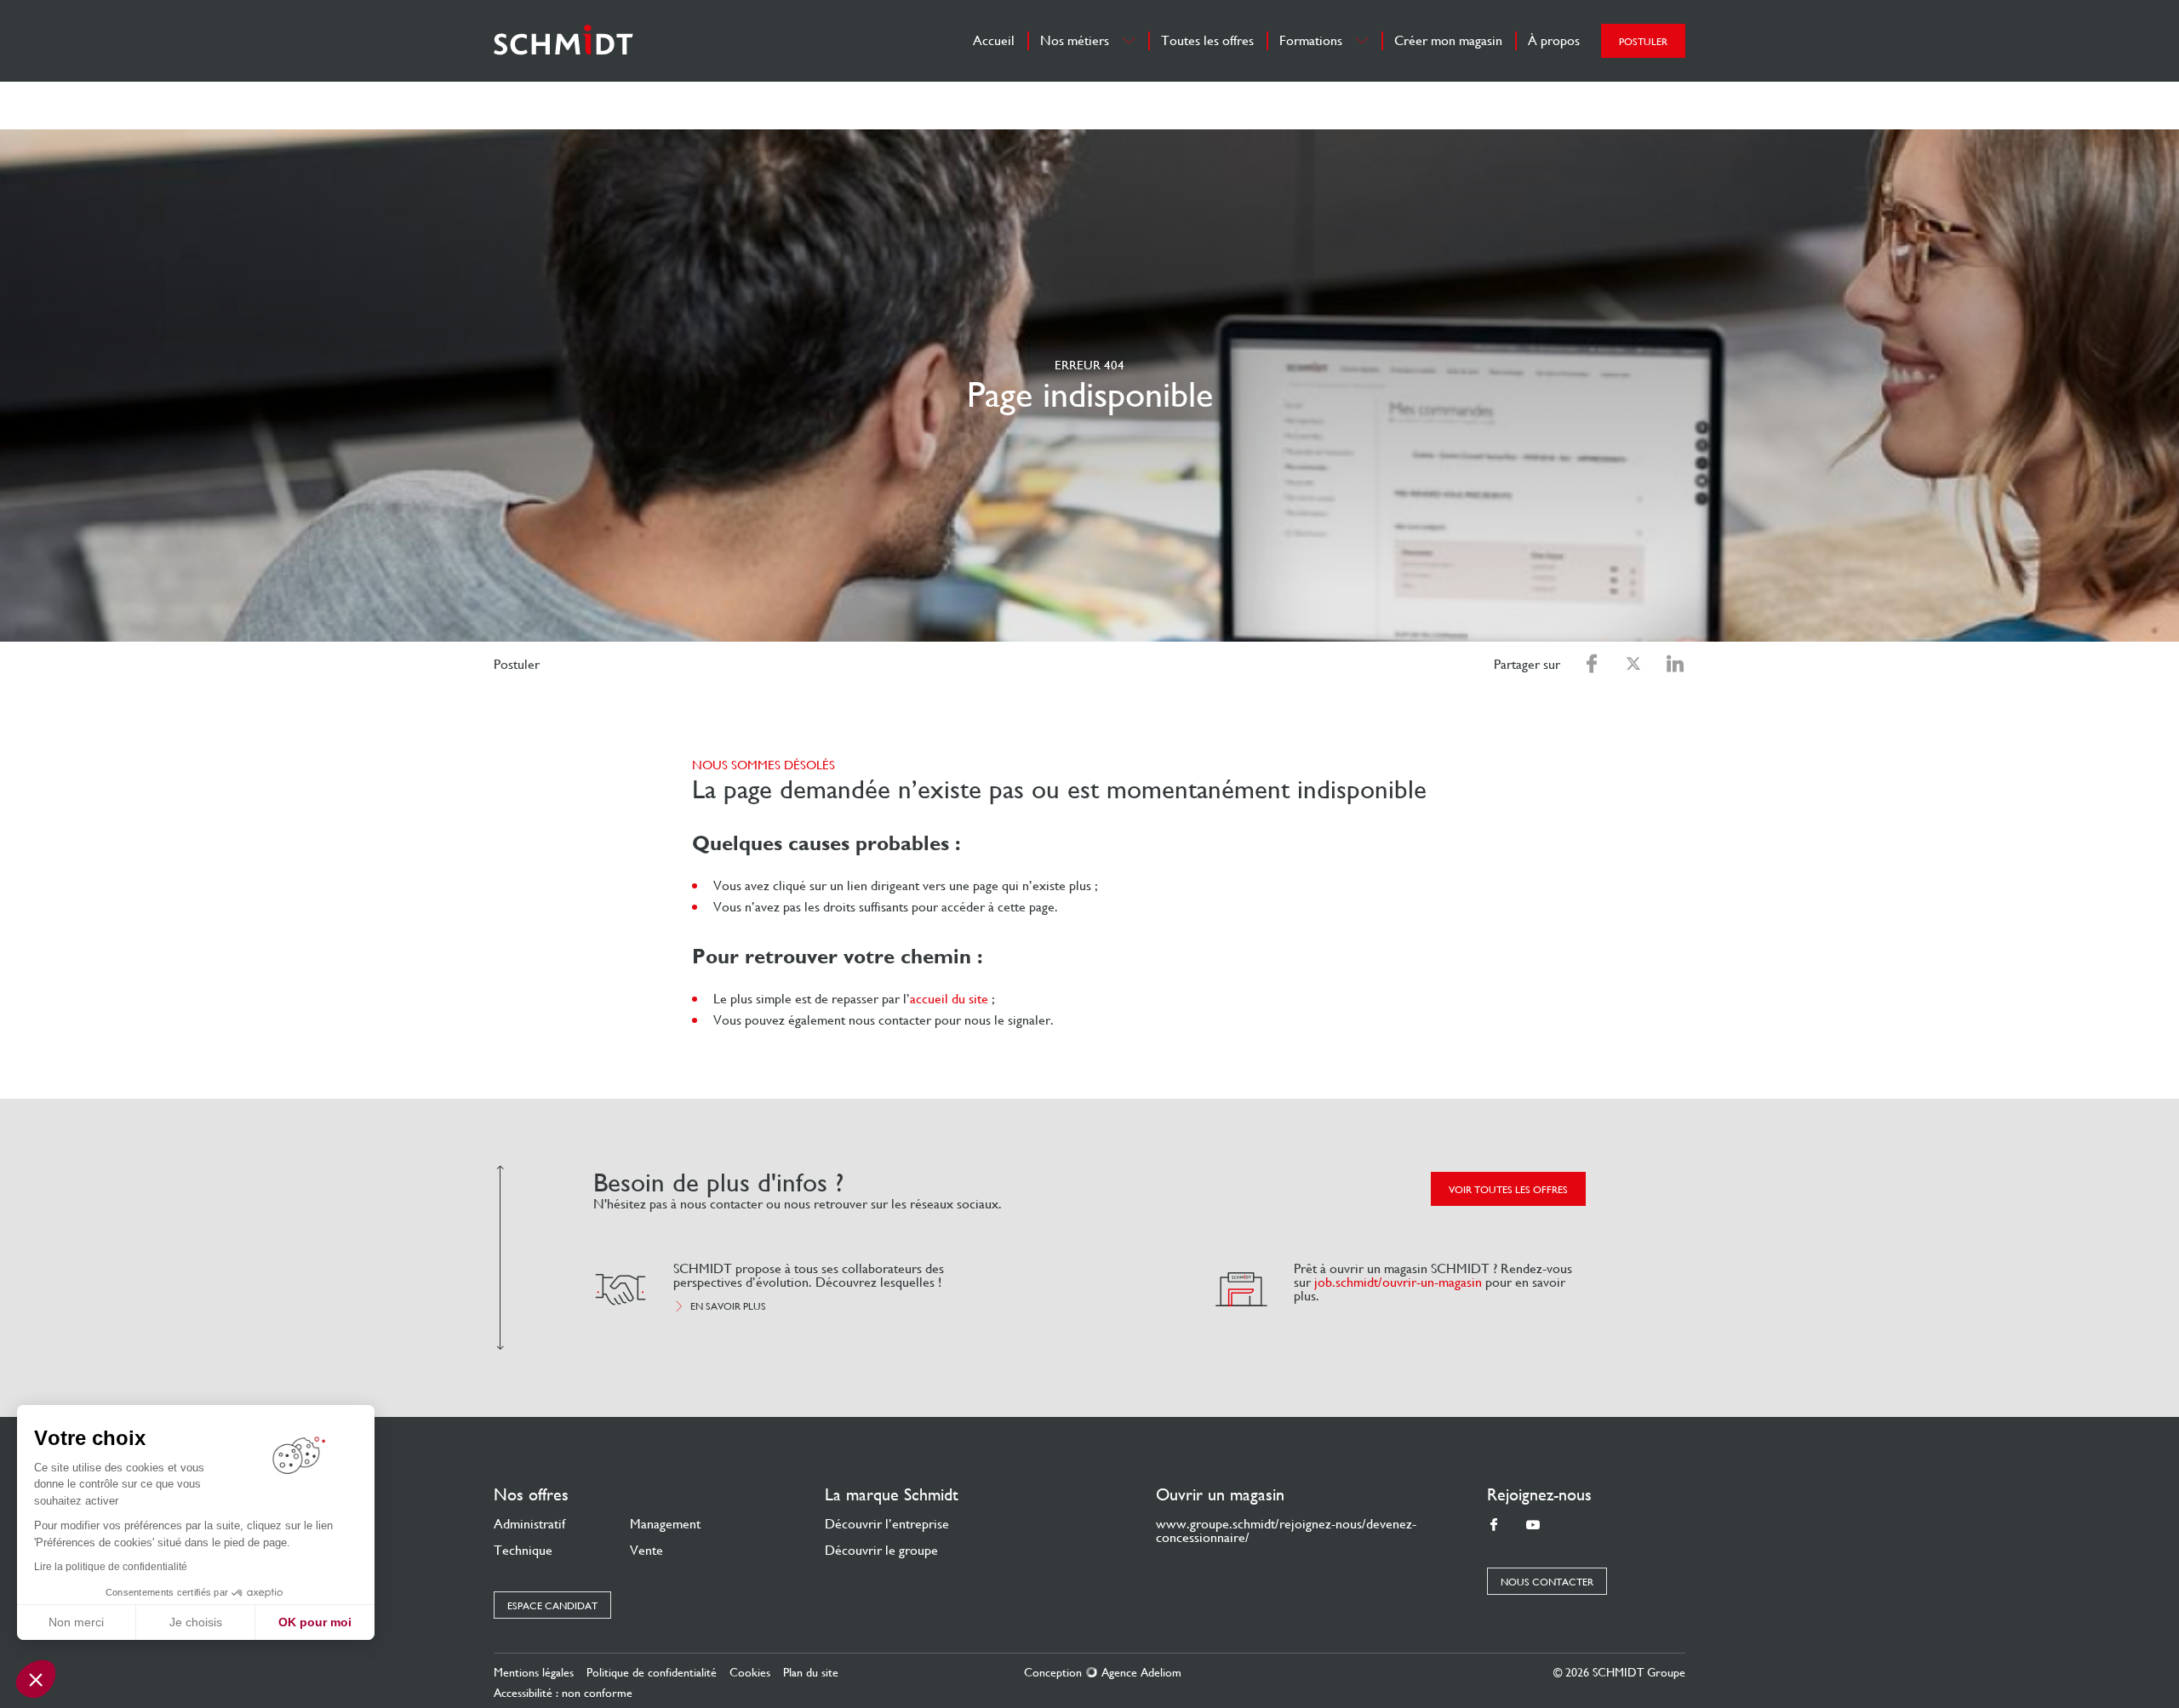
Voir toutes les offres (1508, 1190)
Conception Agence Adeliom (1103, 1672)
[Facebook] (1494, 1525)
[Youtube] (1533, 1525)
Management (665, 1524)
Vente (646, 1550)
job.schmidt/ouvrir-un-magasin (1398, 1282)
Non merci (76, 1622)
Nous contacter (1547, 1582)
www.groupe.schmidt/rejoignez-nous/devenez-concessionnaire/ (1286, 1531)
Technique (523, 1550)
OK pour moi (315, 1622)
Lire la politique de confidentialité (111, 1567)
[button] (36, 1679)
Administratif (529, 1524)
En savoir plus (728, 1306)
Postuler (1643, 42)
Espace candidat (552, 1606)
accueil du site (949, 999)
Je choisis (196, 1622)
